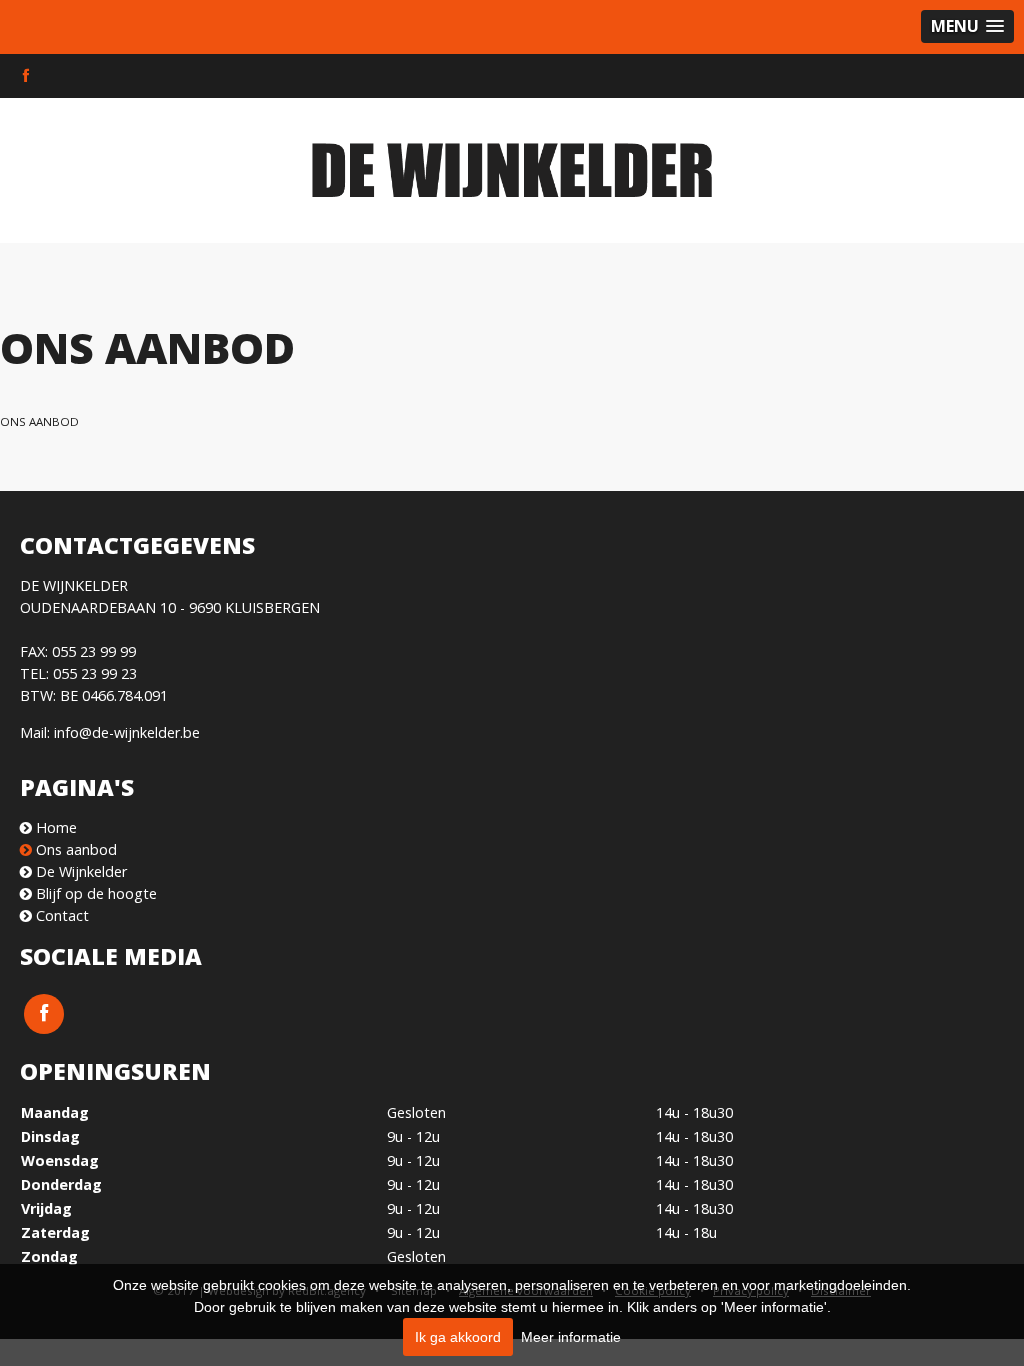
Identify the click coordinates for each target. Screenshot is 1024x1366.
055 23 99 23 (95, 673)
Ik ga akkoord (458, 1337)
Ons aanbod (39, 421)
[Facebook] (26, 76)
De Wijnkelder (79, 871)
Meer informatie (571, 1337)
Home (54, 827)
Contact (60, 915)
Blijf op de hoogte (94, 893)
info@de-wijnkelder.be (127, 732)
